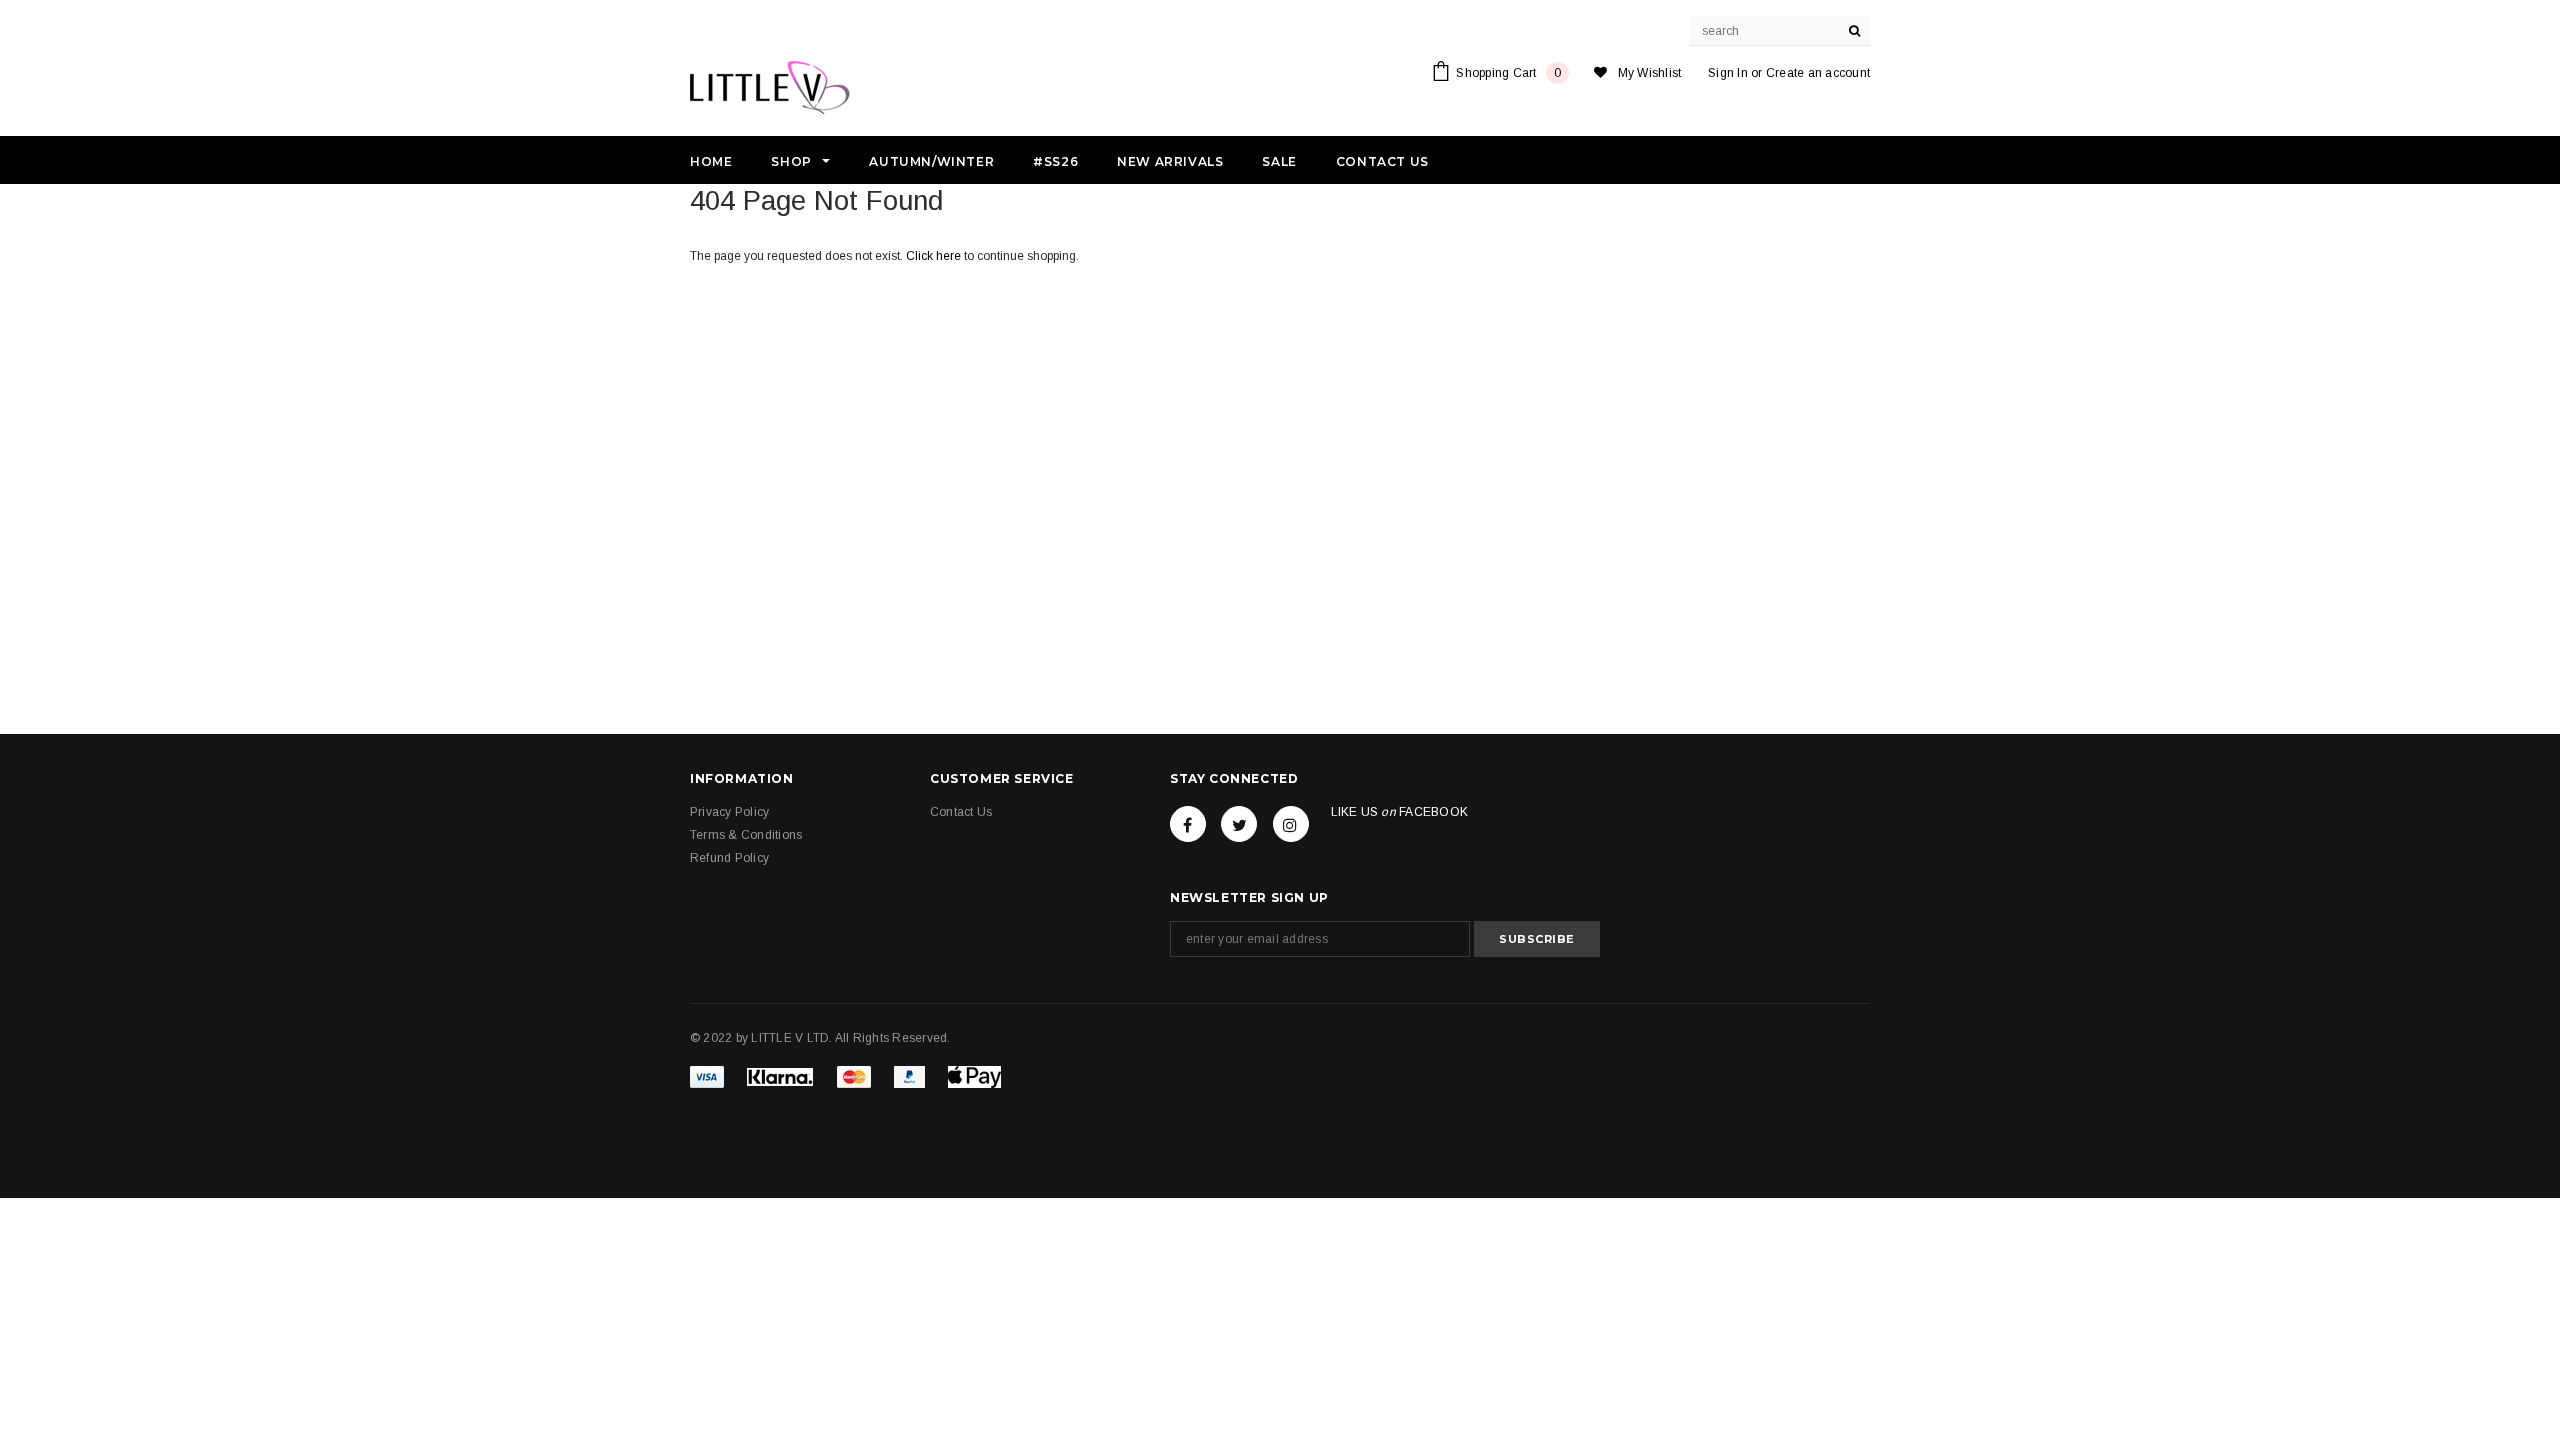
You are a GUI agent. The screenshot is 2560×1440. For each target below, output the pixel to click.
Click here (935, 256)
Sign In (1728, 73)
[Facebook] (1188, 824)
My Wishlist (1650, 73)
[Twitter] (1239, 824)
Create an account (1818, 73)
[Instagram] (1291, 824)
